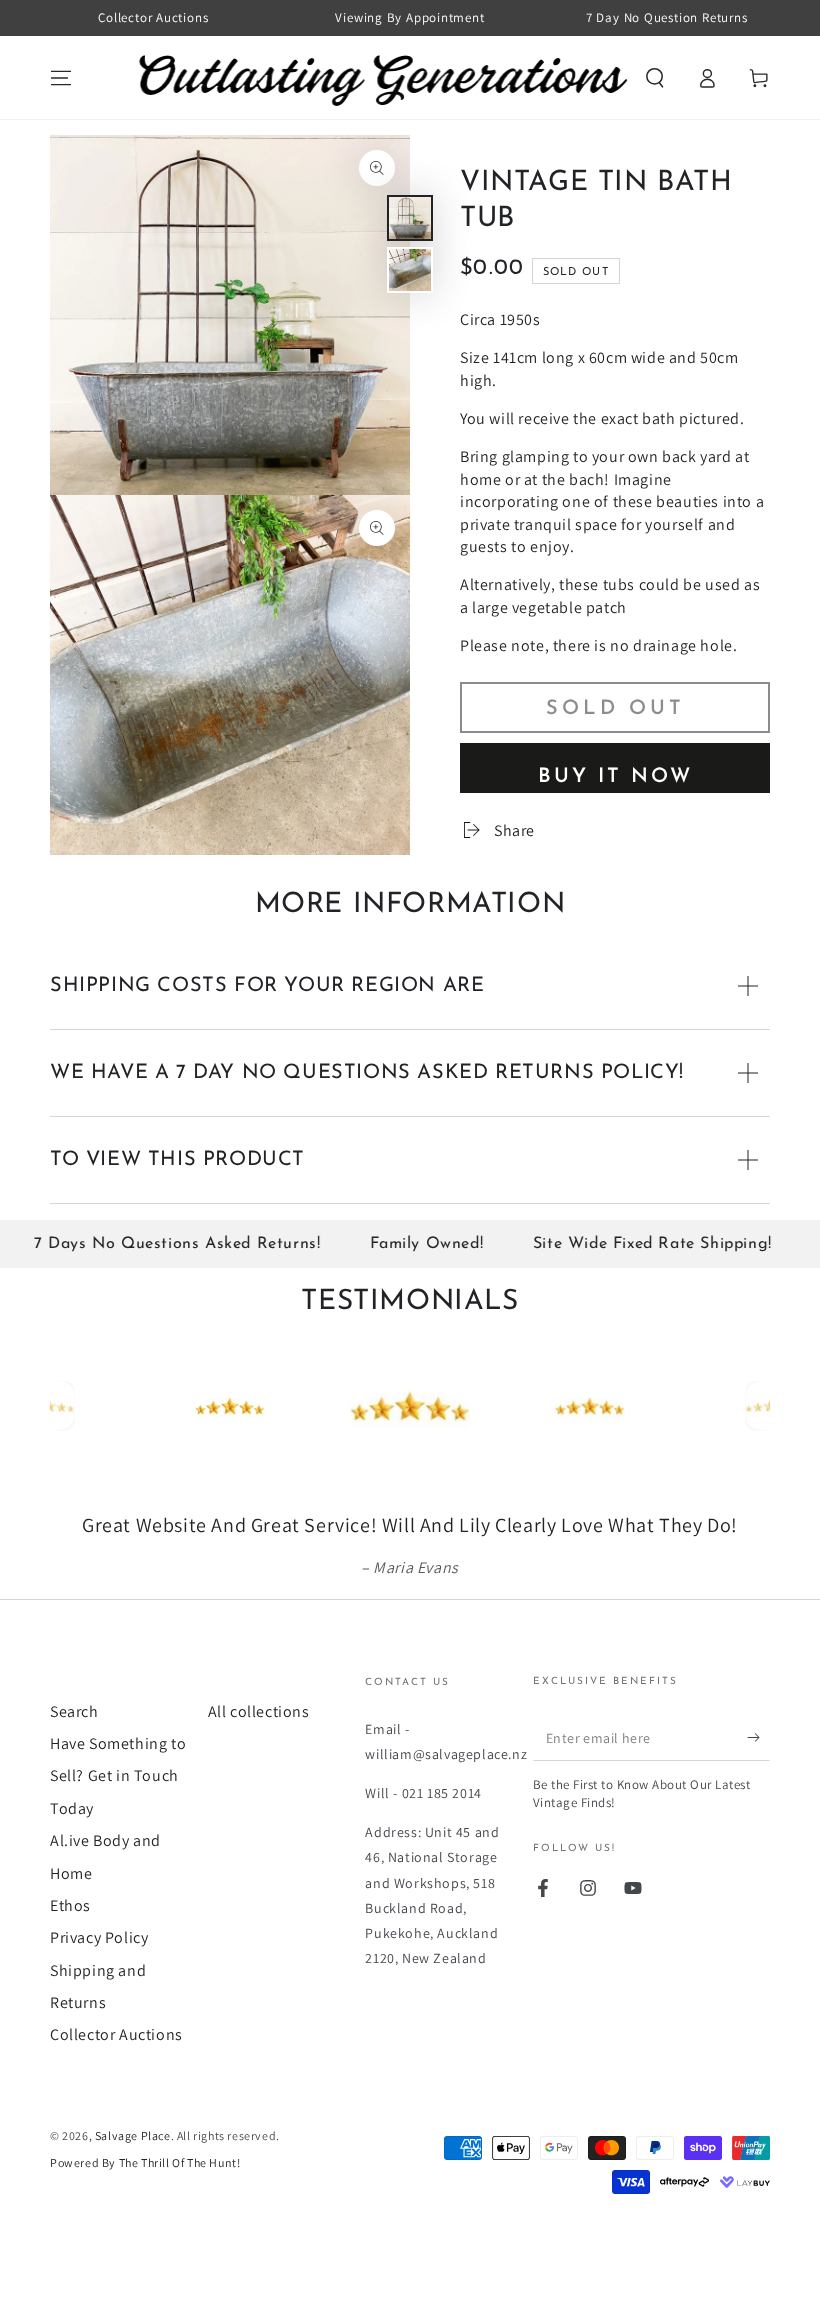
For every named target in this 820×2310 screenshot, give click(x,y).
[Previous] (70, 1406)
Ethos (70, 1905)
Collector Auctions (116, 2034)
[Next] (750, 1406)
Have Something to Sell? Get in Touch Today (118, 1776)
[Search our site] (655, 78)
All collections (259, 1711)
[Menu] (61, 78)
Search (74, 1711)
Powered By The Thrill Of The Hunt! (145, 2162)
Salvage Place (133, 2135)
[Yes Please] (758, 1738)
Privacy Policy (99, 1937)
